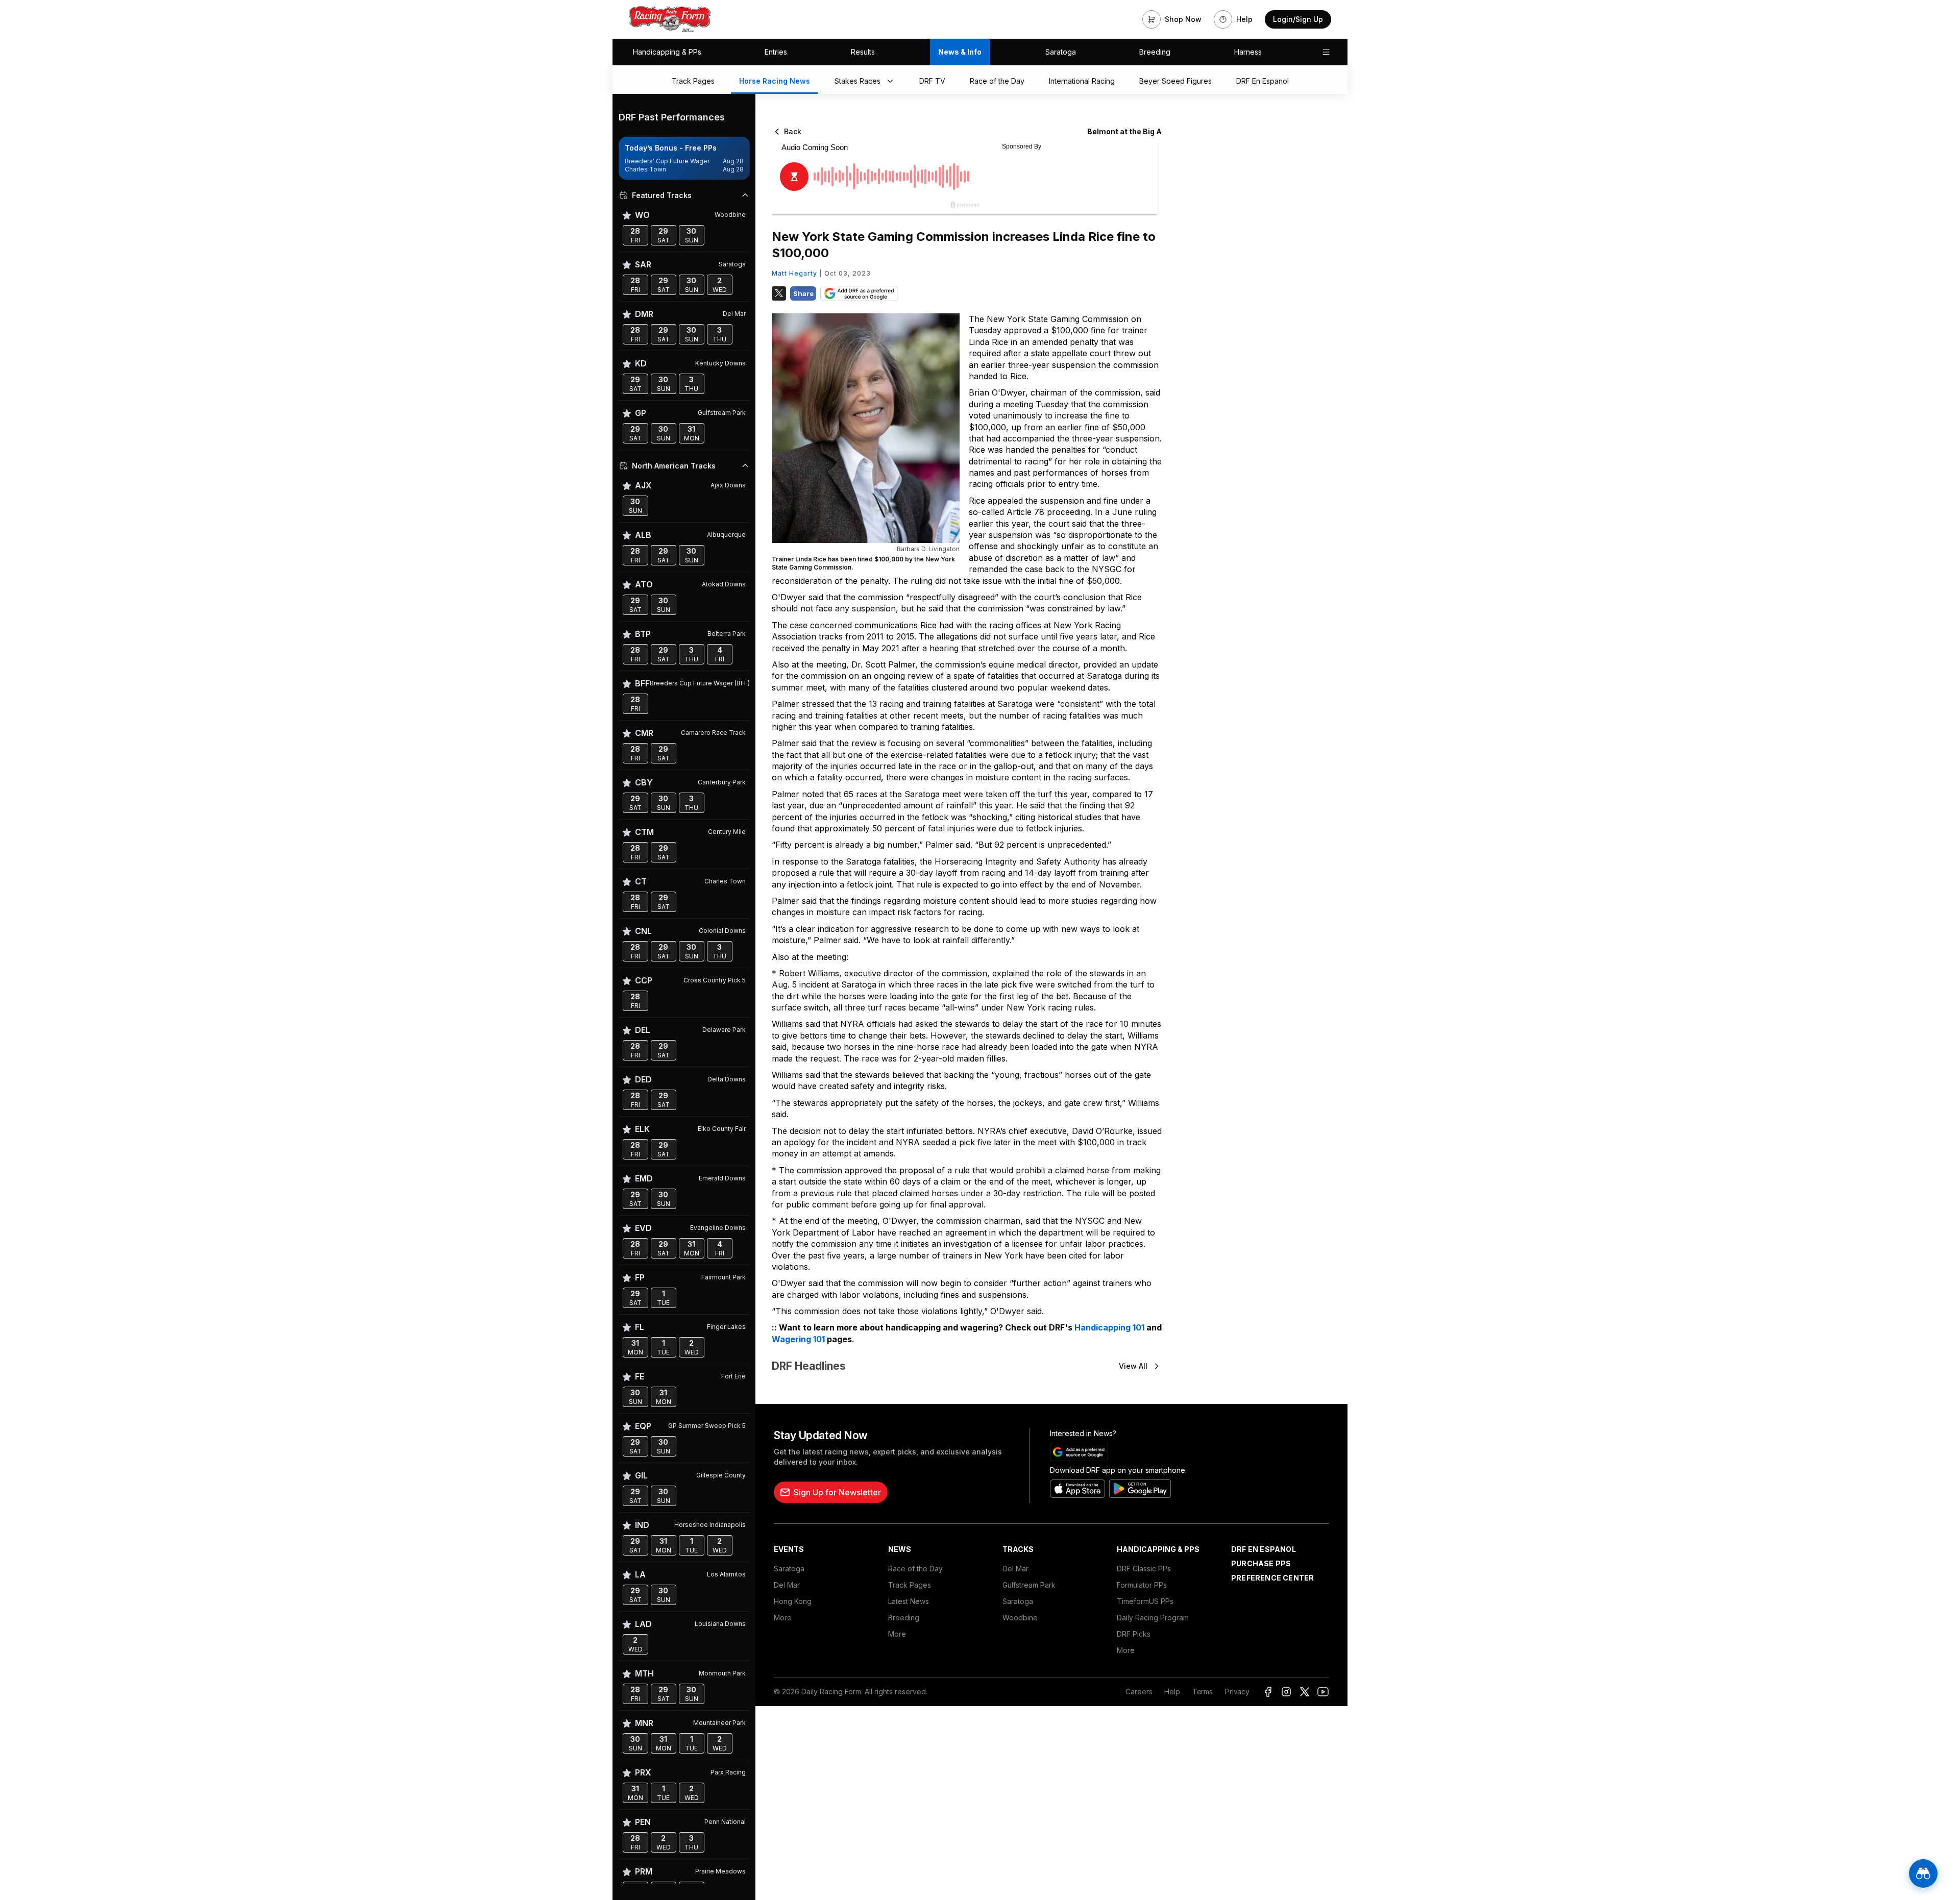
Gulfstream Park (1029, 1585)
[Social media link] (1268, 1692)
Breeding (1155, 52)
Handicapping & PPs (667, 52)
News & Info (960, 52)
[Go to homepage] (670, 19)
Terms (1203, 1692)
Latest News (909, 1601)
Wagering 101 (798, 1339)
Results (863, 52)
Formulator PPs (1142, 1585)
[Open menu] (1326, 52)
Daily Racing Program (1153, 1618)
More (783, 1618)
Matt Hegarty (794, 273)
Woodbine (1020, 1618)
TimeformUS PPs (1145, 1601)
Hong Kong (793, 1601)
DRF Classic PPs (1144, 1569)
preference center (1272, 1578)
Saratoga (1061, 52)
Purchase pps (1261, 1563)
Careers (1139, 1692)
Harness (1248, 52)
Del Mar (787, 1585)
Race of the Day (915, 1569)
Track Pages (910, 1585)
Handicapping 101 (1109, 1327)
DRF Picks (1134, 1634)
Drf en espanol (1264, 1549)
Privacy (1237, 1692)
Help (1172, 1692)
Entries (776, 52)
